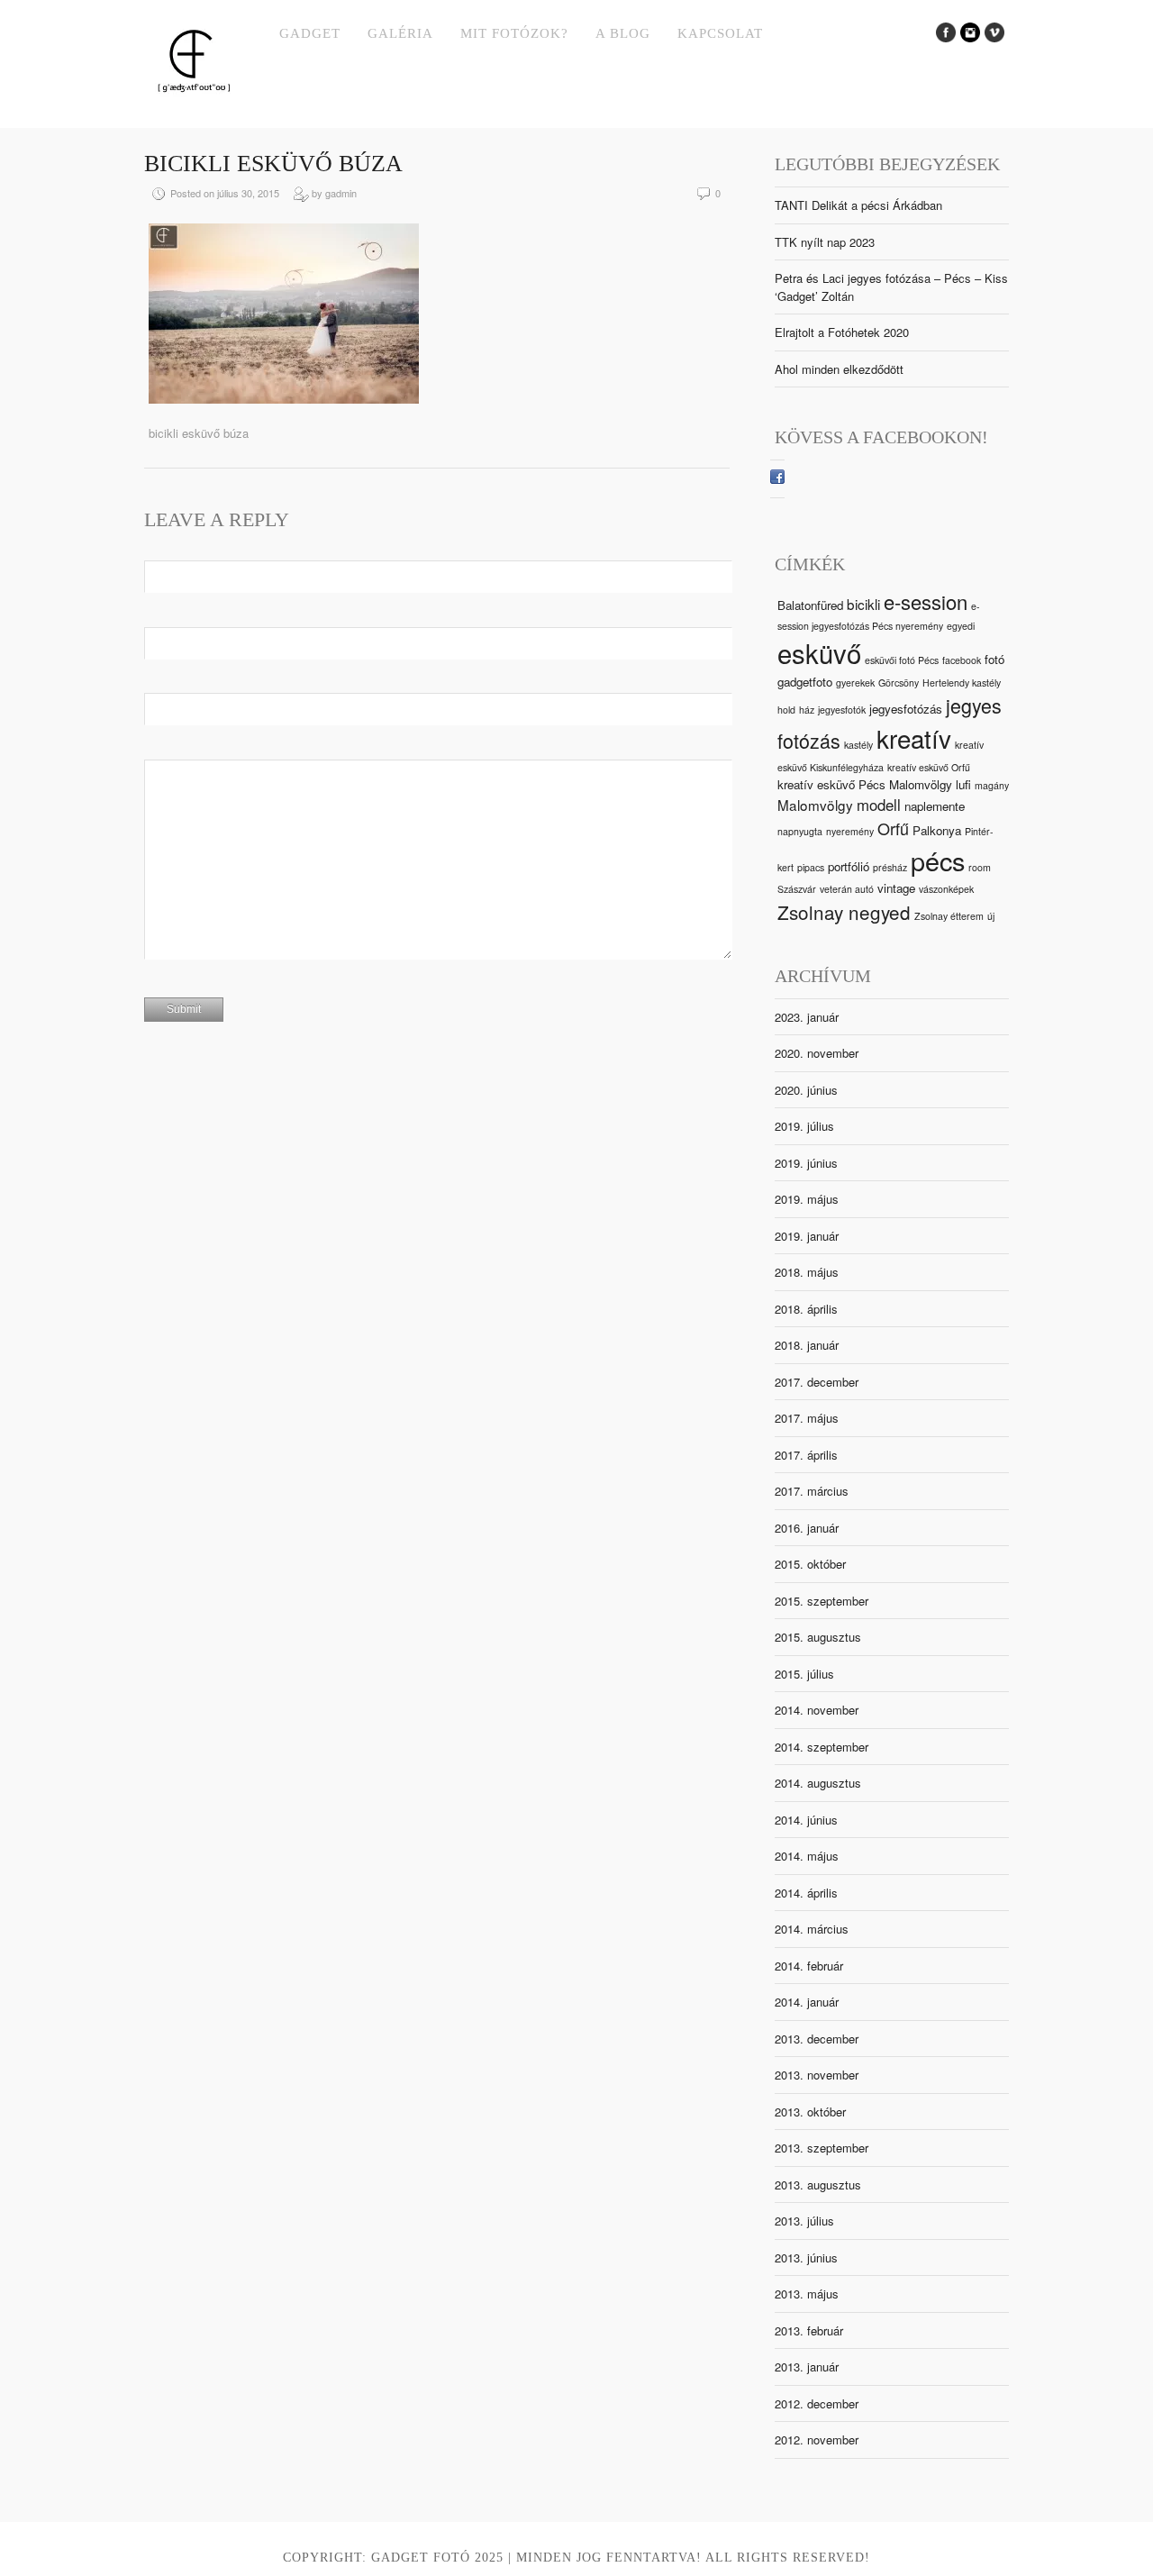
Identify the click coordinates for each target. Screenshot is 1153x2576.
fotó (994, 659)
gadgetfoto (805, 682)
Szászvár (797, 889)
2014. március (812, 1929)
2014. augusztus (818, 1783)
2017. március (812, 1491)
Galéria (400, 33)
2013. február (809, 2330)
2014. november (817, 1710)
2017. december (817, 1382)
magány (992, 785)
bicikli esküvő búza (273, 164)
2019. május (807, 1199)
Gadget (310, 33)
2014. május (807, 1856)
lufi (963, 784)
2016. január (807, 1528)
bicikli (863, 604)
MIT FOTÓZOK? (514, 33)
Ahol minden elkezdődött (839, 369)
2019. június (806, 1163)
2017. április (806, 1455)
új (991, 916)
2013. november (817, 2075)
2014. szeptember (822, 1747)
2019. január (807, 1236)
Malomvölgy (815, 805)
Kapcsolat (720, 33)
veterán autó (847, 889)
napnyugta (800, 831)
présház (890, 867)
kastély (858, 745)
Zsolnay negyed (844, 912)
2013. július (804, 2221)
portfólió (849, 866)
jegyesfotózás (906, 709)
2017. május (807, 1418)
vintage (896, 888)
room (980, 867)
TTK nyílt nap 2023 (825, 242)
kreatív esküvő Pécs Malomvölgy (865, 784)
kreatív (914, 738)
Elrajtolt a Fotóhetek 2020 (842, 332)
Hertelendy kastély (962, 683)
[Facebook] (777, 479)
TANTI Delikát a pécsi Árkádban (858, 205)
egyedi (961, 626)
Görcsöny (899, 683)
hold (786, 710)
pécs (938, 860)
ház (807, 710)
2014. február (809, 1966)
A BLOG (623, 33)
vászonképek (946, 889)
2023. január (807, 1017)
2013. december (817, 2039)
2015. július (804, 1674)
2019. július (804, 1126)
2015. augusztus (818, 1637)
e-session (926, 601)
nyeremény (850, 831)
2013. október (810, 2112)
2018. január (807, 1345)
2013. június (806, 2257)
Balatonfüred (810, 605)
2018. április (806, 1309)
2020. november (817, 1053)
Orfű (893, 828)
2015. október (810, 1564)
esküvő (819, 652)
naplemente (935, 806)
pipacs (811, 867)
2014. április (806, 1893)
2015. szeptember (822, 1601)
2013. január (807, 2367)
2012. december (817, 2403)
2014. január (807, 2002)
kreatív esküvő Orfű (929, 767)
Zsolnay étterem (949, 916)
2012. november (817, 2439)
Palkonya (937, 830)
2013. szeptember (822, 2148)
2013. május (807, 2294)
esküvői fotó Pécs (902, 660)
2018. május (807, 1272)
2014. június (806, 1820)
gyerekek (855, 683)
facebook (962, 660)
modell (879, 805)
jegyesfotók (842, 710)
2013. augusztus (818, 2185)
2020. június (806, 1090)
